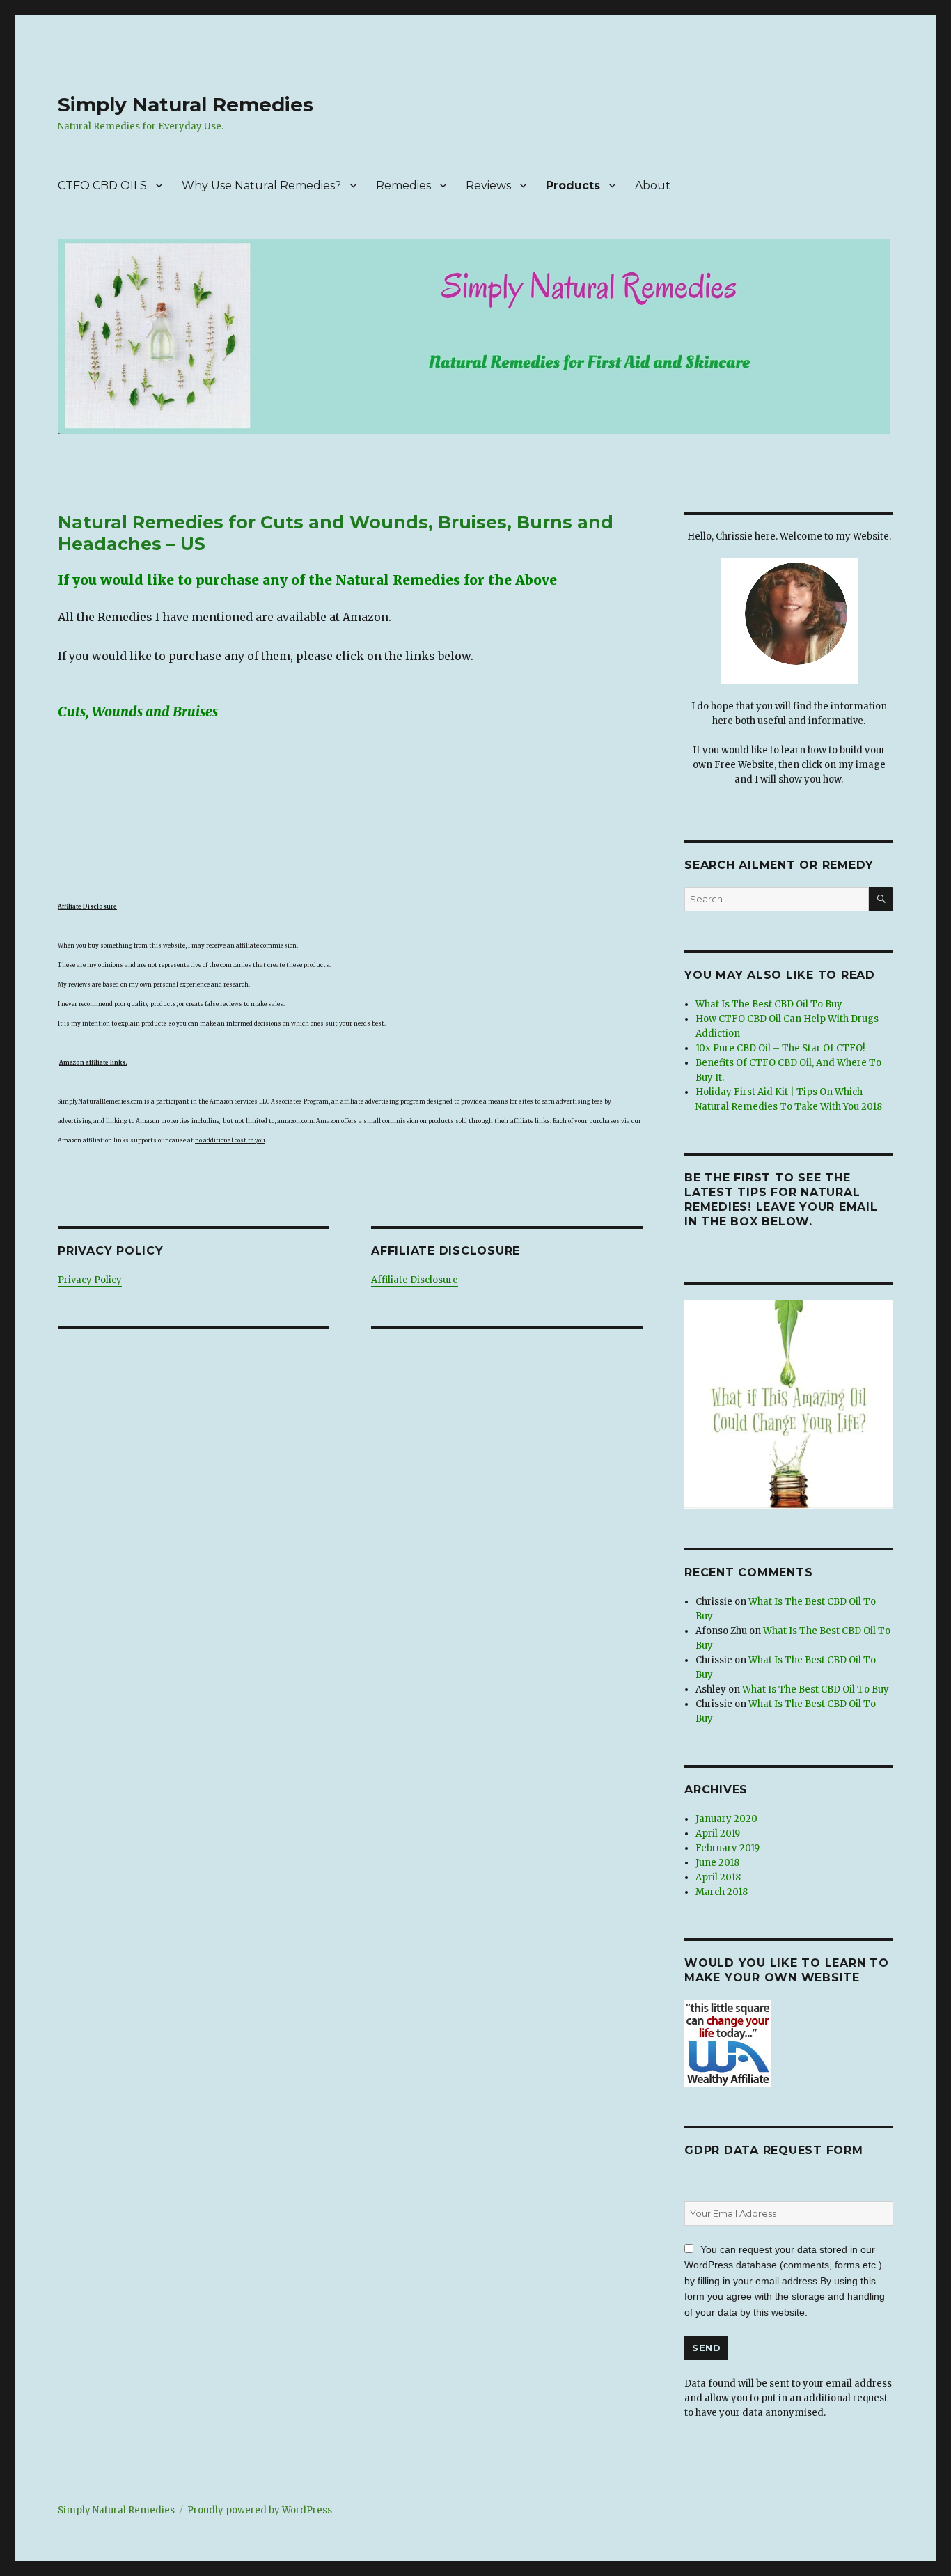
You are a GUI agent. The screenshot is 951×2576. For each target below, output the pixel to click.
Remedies (403, 186)
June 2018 (717, 1863)
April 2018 (718, 1877)
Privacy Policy (90, 1280)
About (653, 186)
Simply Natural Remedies (186, 104)
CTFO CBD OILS (102, 186)
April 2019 (718, 1833)
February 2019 (728, 1848)
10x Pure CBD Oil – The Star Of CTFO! (780, 1048)
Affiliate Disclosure (415, 1280)
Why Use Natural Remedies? (261, 186)
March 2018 (722, 1892)
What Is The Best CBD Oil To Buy (769, 1004)
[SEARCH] (881, 899)
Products (573, 186)
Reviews (488, 186)
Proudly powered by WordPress (260, 2510)
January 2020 (726, 1819)
